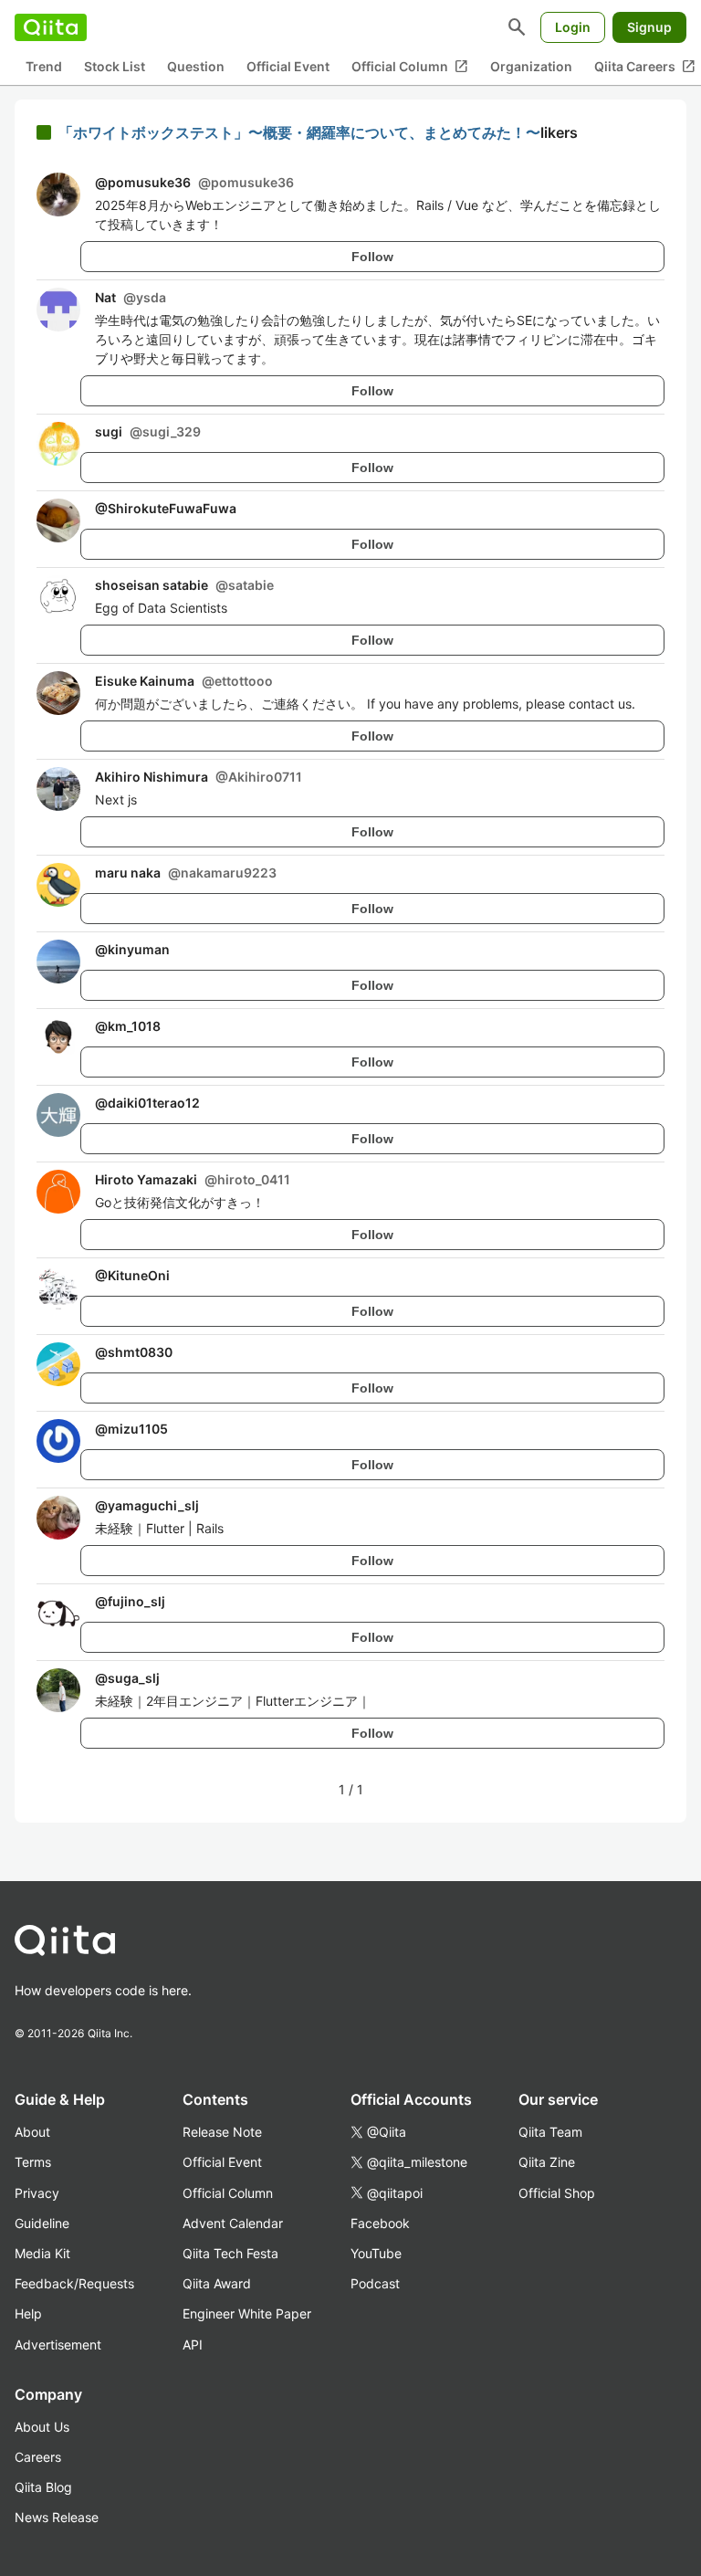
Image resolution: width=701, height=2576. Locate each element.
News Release (57, 2517)
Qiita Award (217, 2283)
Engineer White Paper (247, 2313)
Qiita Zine (547, 2162)
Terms (33, 2162)
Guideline (42, 2223)
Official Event (288, 66)
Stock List (115, 66)
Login (573, 27)
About (32, 2132)
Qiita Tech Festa (230, 2253)
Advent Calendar (233, 2223)
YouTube (376, 2253)
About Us (42, 2427)
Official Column (410, 67)
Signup (649, 27)
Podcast (375, 2283)
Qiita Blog (43, 2487)
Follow (372, 257)
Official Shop (557, 2193)
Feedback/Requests (74, 2283)
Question (196, 66)
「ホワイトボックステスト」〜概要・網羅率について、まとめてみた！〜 (299, 132)
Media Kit (42, 2253)
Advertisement (58, 2345)
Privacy (37, 2193)
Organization (531, 66)
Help (28, 2313)
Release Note (222, 2132)
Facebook (380, 2223)
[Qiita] (51, 27)
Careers (38, 2457)
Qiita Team (550, 2132)
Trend (44, 66)
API (193, 2345)
